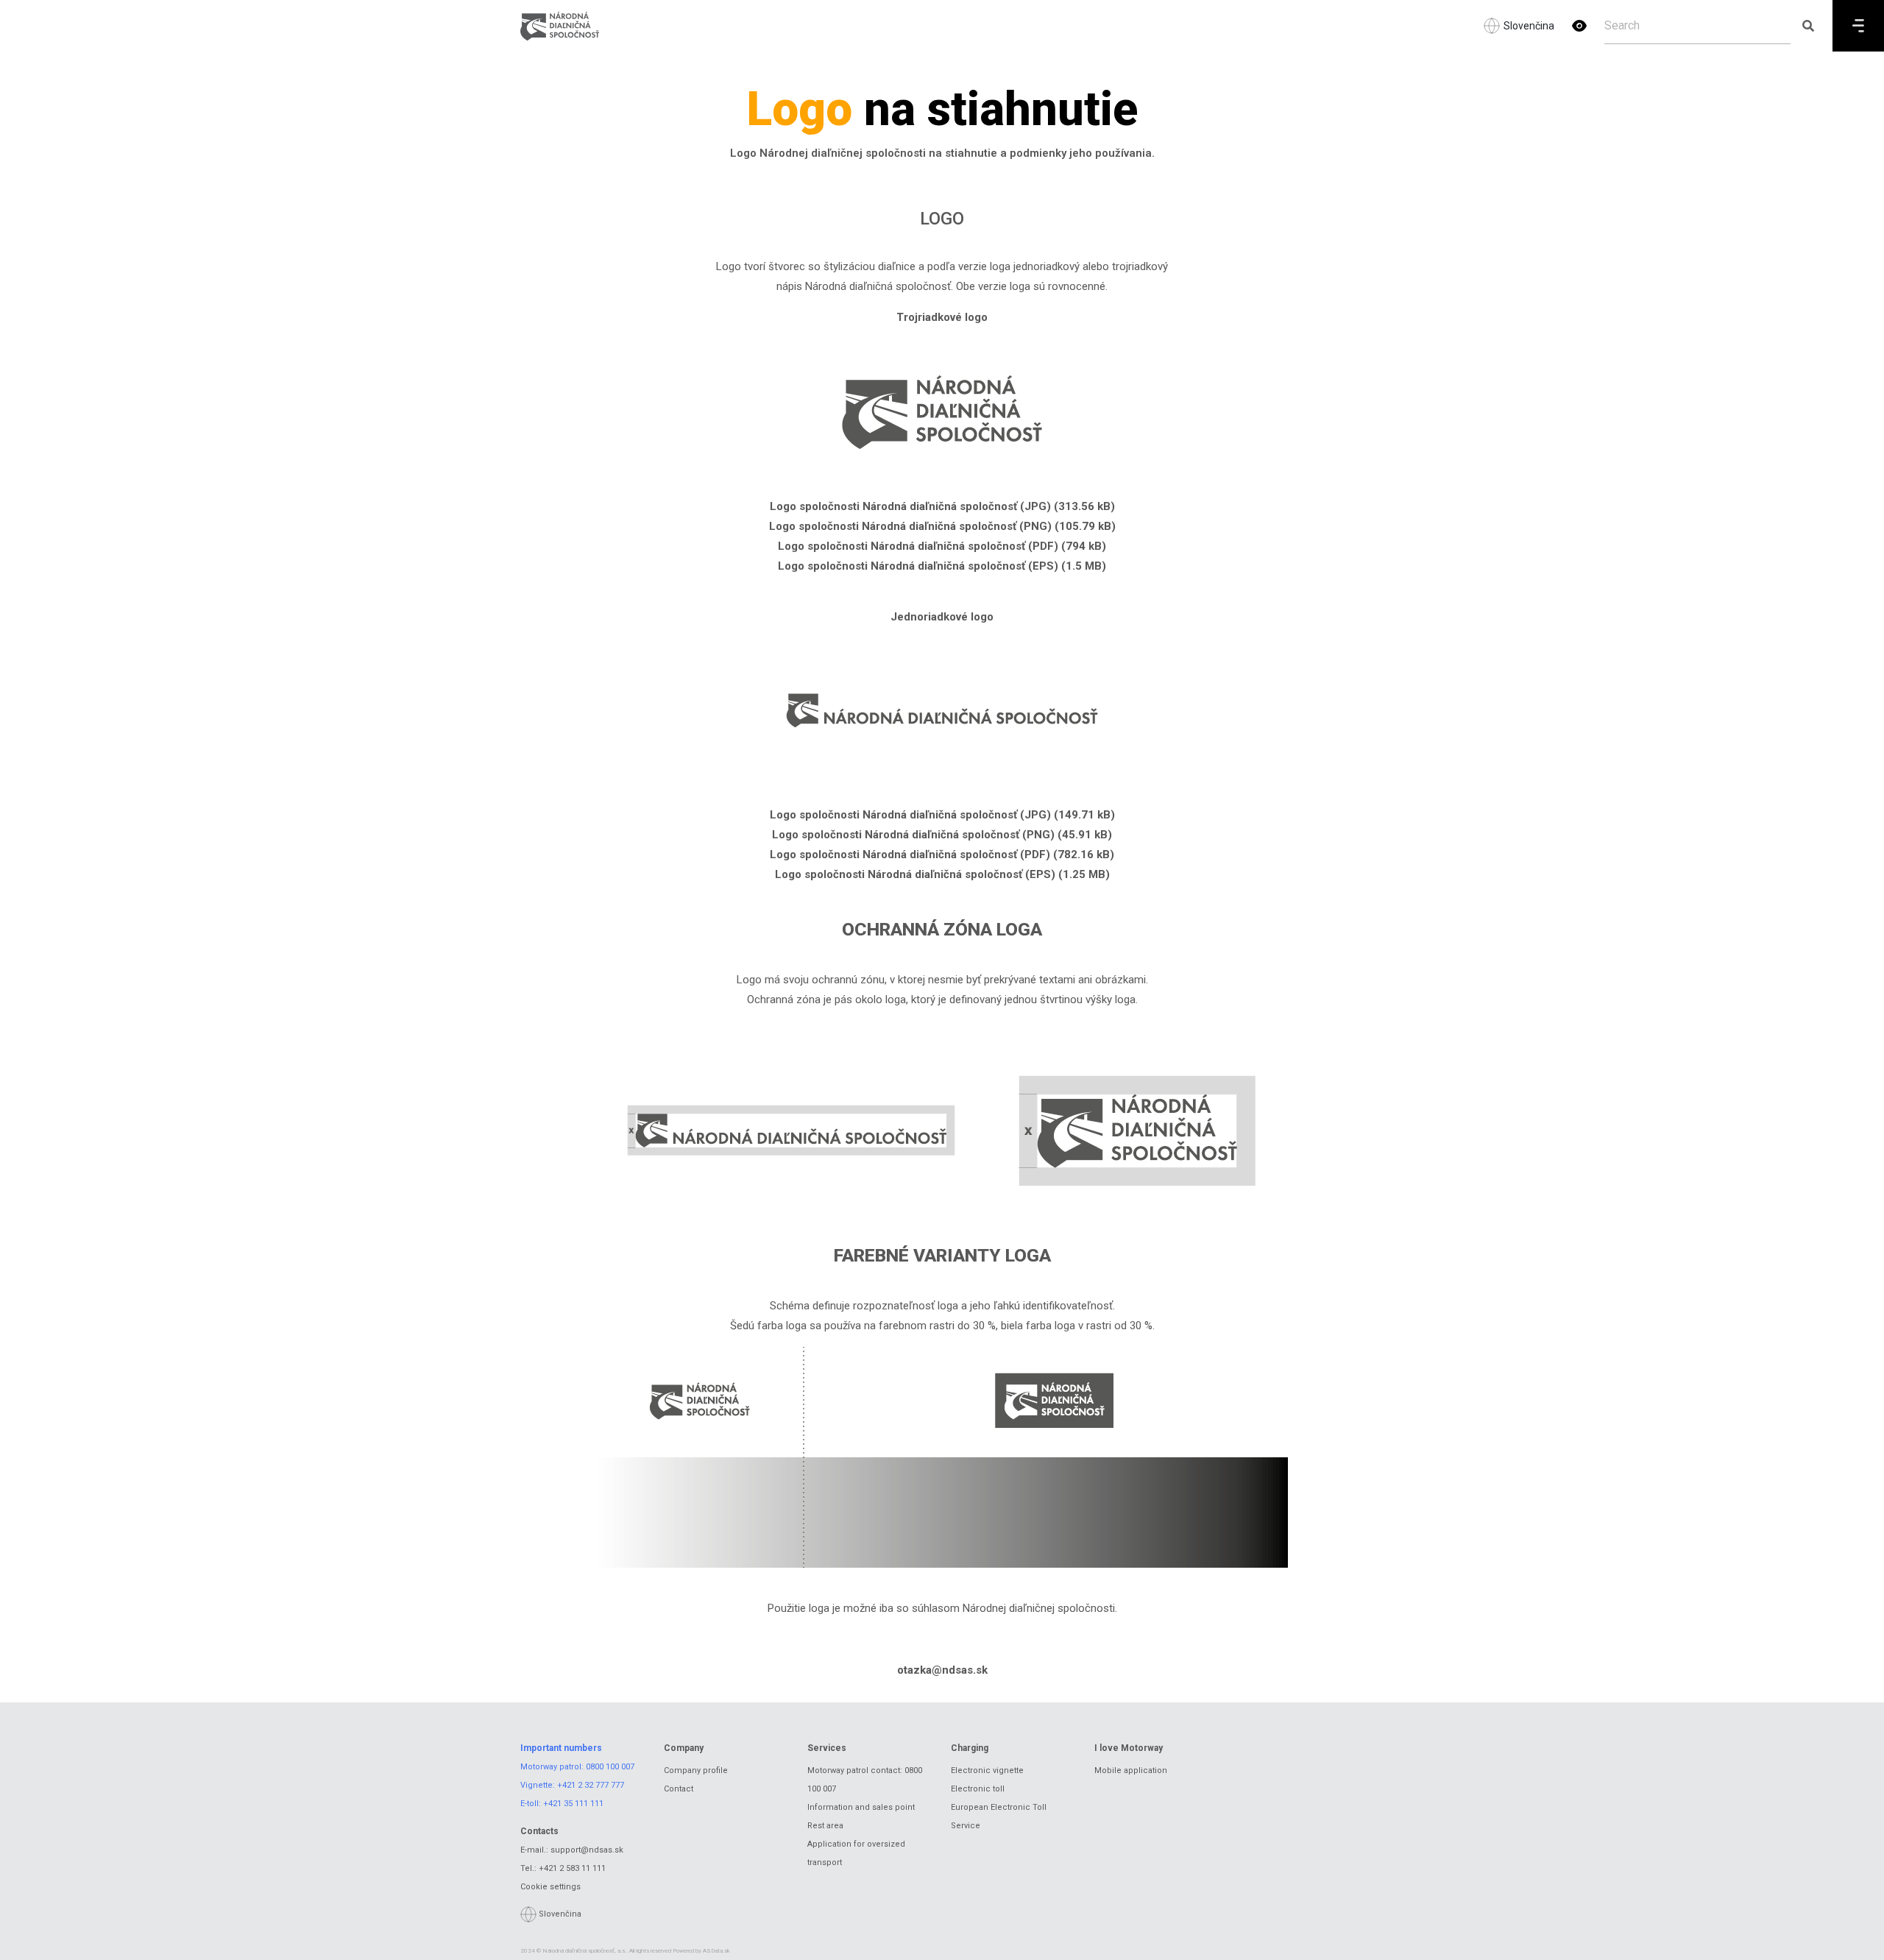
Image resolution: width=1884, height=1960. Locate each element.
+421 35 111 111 (573, 1804)
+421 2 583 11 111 (572, 1868)
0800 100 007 (610, 1767)
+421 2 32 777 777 (591, 1785)
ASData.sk (716, 1951)
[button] (1579, 26)
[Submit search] (1808, 26)
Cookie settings (550, 1887)
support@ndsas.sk (587, 1850)
